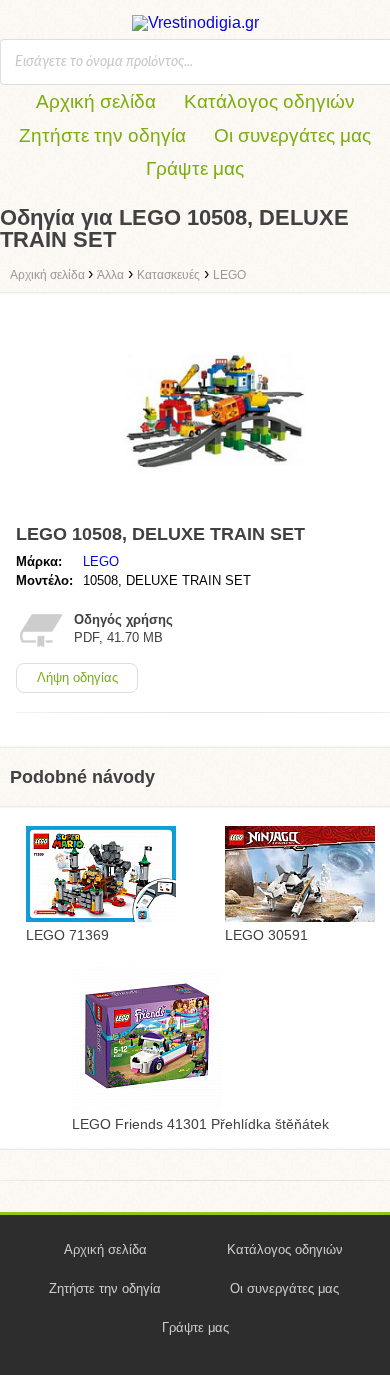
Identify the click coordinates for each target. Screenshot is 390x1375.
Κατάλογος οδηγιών (269, 101)
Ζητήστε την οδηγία (102, 135)
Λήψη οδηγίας (77, 677)
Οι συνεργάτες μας (292, 135)
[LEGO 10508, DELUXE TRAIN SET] (215, 506)
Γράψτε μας (195, 168)
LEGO (101, 561)
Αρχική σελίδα (96, 101)
